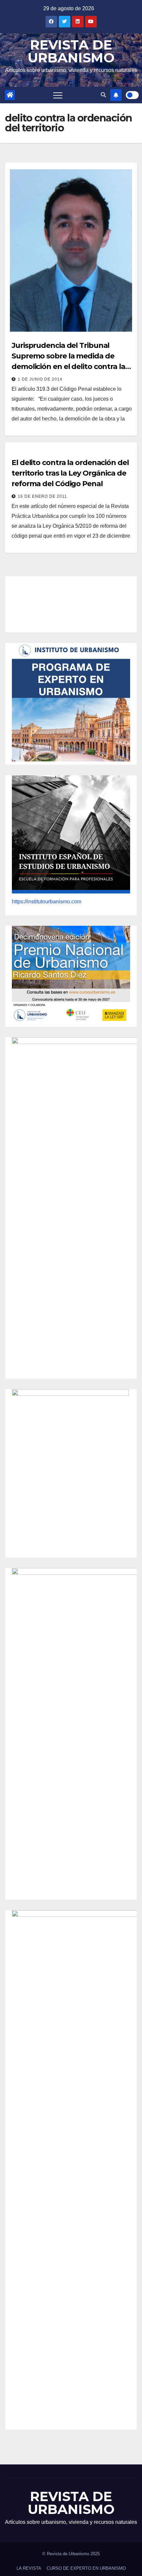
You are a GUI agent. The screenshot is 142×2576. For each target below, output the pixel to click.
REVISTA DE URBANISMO (71, 51)
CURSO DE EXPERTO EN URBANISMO (86, 2568)
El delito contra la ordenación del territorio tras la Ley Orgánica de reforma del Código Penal (70, 473)
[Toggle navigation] (58, 95)
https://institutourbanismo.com (47, 902)
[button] (103, 95)
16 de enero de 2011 (42, 496)
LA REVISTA (29, 2568)
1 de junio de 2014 (40, 379)
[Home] (10, 95)
